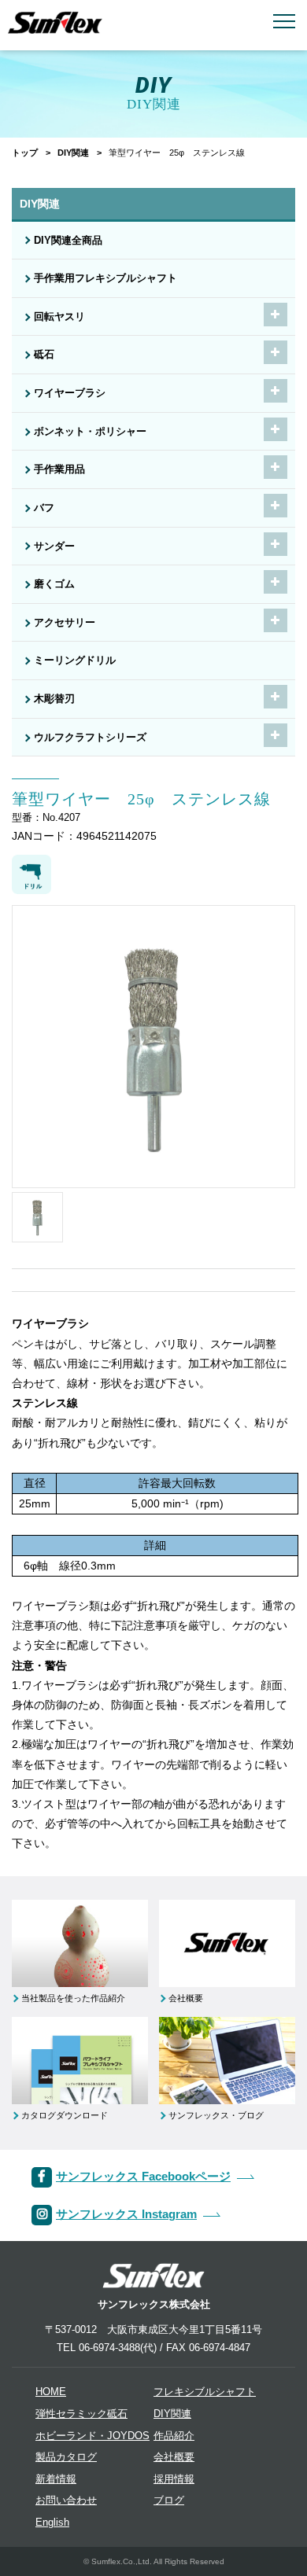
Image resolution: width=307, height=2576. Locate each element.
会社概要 (174, 2457)
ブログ (169, 2501)
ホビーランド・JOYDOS (92, 2436)
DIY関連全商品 (68, 241)
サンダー (54, 546)
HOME (51, 2392)
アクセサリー (65, 623)
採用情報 (174, 2479)
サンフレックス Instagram (126, 2214)
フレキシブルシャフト (205, 2392)
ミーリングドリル (75, 661)
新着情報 (56, 2479)
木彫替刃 (54, 699)
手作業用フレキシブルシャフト (105, 278)
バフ (44, 508)
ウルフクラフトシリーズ (90, 738)
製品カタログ (66, 2457)
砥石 (44, 355)
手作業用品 (59, 469)
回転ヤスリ (59, 317)
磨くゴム (54, 584)
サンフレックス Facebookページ (143, 2176)
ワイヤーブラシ (70, 393)
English (52, 2523)
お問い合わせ (66, 2501)
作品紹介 (174, 2436)
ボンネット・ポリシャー (90, 432)
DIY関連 (73, 153)
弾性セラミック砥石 (81, 2414)
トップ (25, 153)
